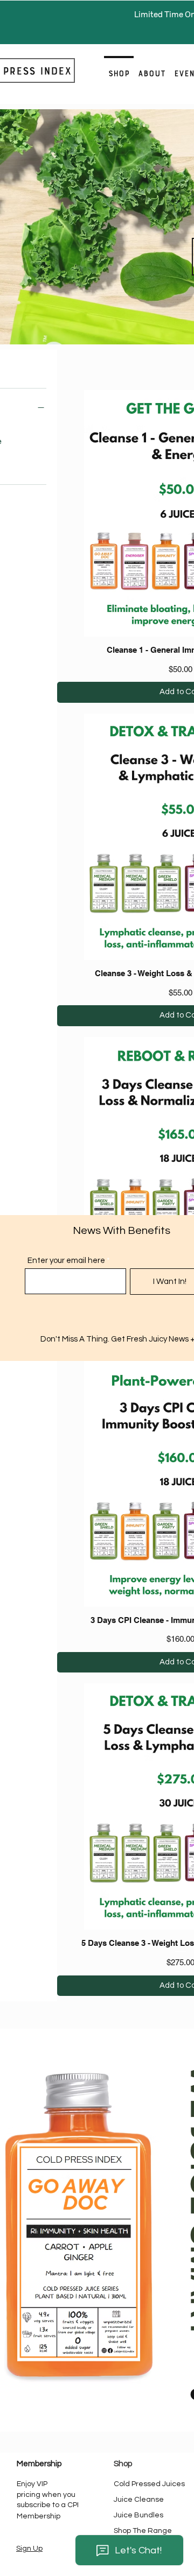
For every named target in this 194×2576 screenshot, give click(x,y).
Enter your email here (66, 1261)
